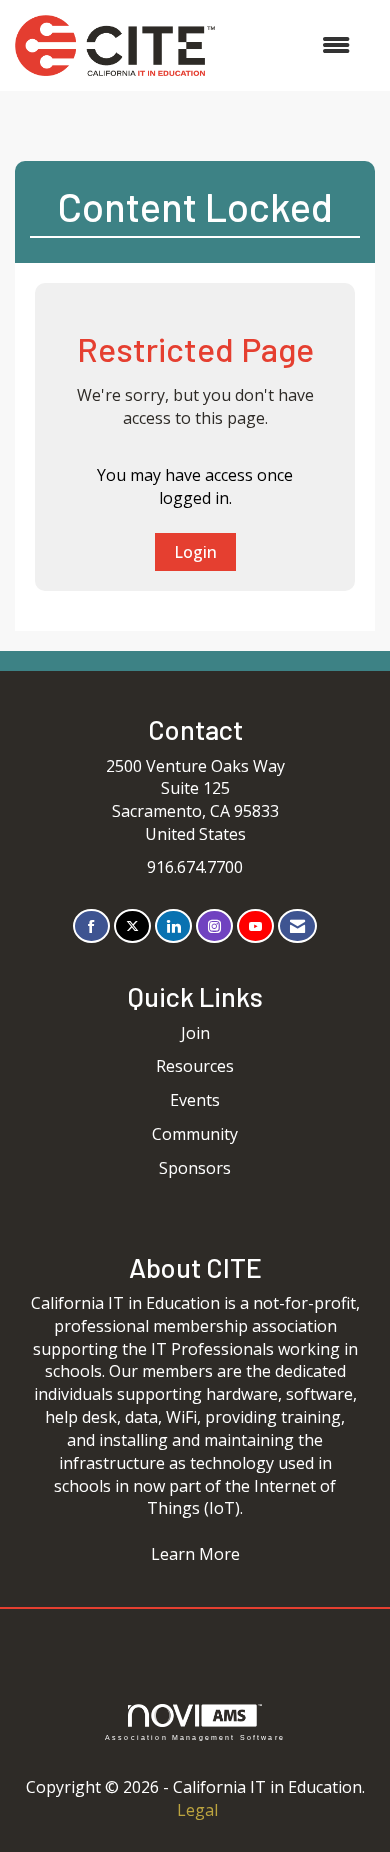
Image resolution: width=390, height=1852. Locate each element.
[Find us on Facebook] (91, 926)
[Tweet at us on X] (132, 926)
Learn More (195, 1554)
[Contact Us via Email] (297, 926)
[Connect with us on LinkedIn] (173, 926)
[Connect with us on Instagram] (214, 926)
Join (195, 1033)
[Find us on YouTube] (255, 926)
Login (195, 552)
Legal (197, 1810)
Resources (195, 1066)
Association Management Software (195, 1737)
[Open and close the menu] (292, 45)
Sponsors (195, 1168)
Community (195, 1134)
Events (195, 1100)
